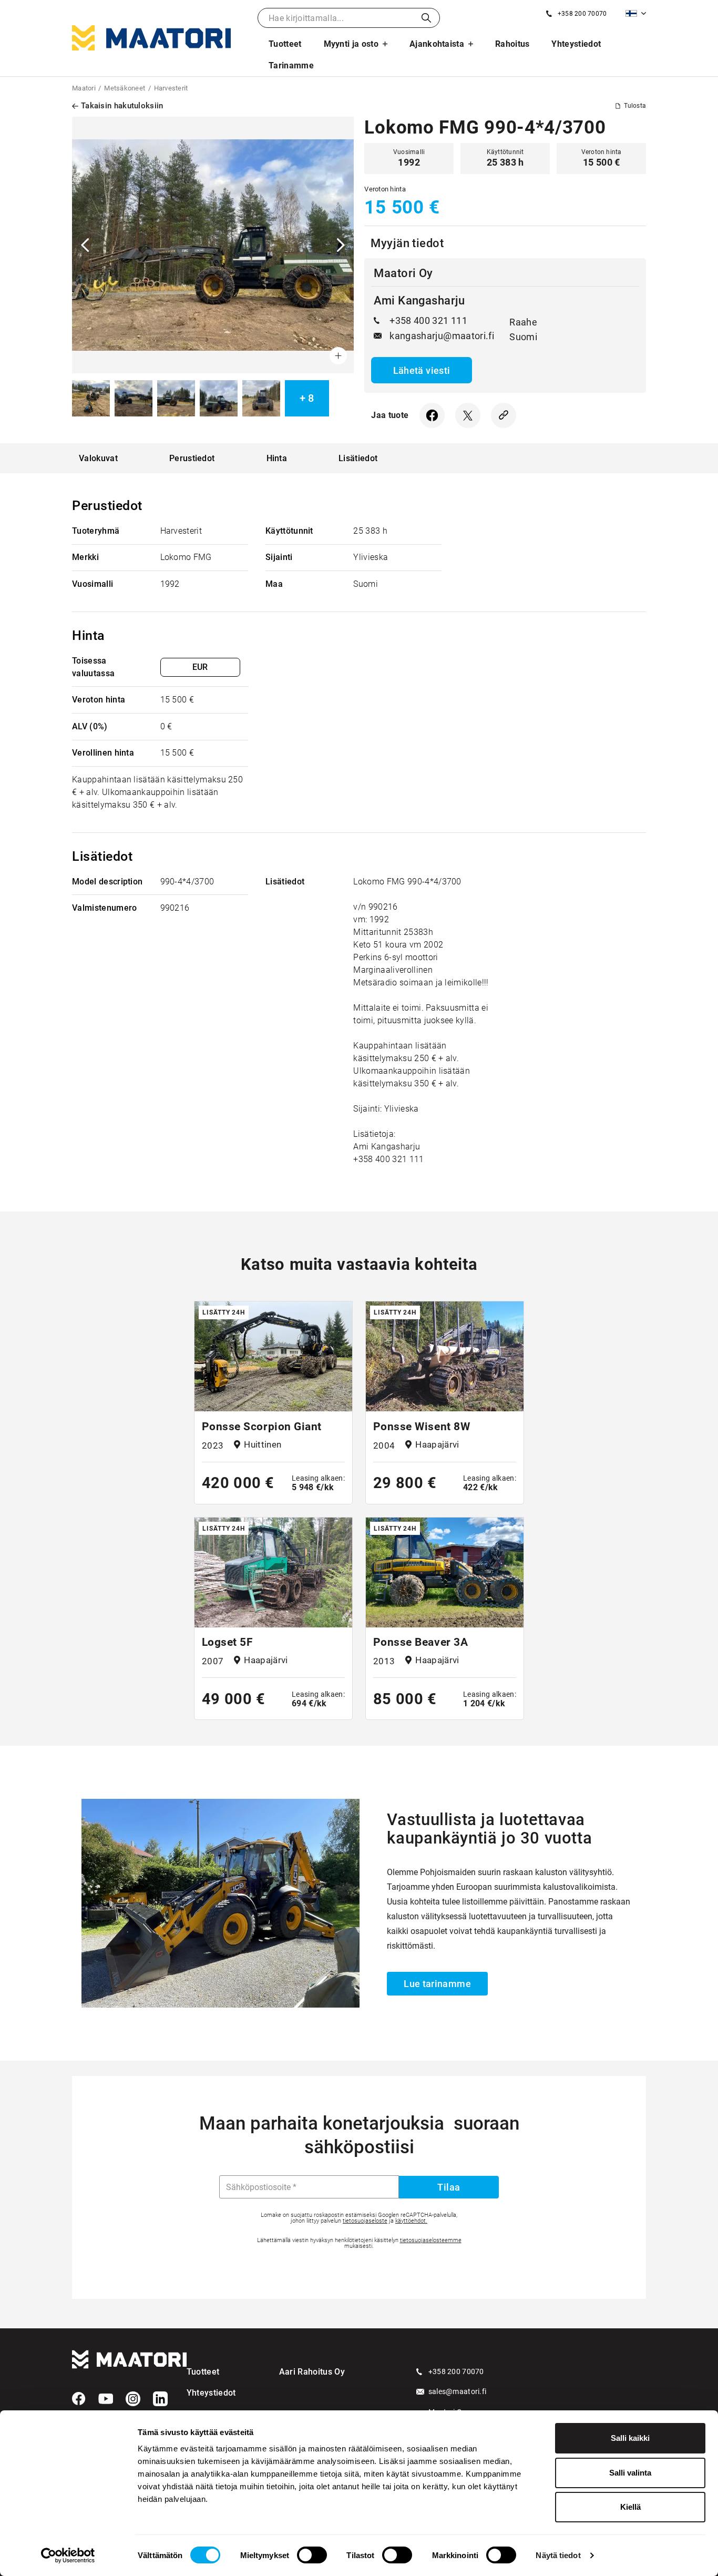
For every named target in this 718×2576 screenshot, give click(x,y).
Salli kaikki (630, 2438)
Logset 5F (228, 1642)
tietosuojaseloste (365, 2221)
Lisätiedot (358, 458)
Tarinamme (291, 65)
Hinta (277, 458)
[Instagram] (133, 2399)
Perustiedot (192, 458)
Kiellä (630, 2507)
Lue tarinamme (437, 1984)
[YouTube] (106, 2399)
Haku (426, 18)
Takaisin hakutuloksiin (122, 106)
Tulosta (635, 106)
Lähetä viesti (422, 370)
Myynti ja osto (351, 44)
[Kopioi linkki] (504, 415)
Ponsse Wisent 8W (422, 1427)
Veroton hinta (385, 189)
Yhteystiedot (576, 44)
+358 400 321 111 (428, 320)
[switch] (312, 2555)
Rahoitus (512, 44)
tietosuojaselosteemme (431, 2240)
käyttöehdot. (411, 2221)
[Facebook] (79, 2399)
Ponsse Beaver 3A (420, 1642)
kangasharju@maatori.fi (442, 336)
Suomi (636, 13)
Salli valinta (630, 2473)
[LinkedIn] (160, 2399)
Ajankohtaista (437, 44)
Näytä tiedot (558, 2555)
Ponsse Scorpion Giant (262, 1427)
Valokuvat (98, 458)
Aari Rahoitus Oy (312, 2372)
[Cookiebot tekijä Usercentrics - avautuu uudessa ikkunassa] (68, 2555)
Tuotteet (285, 44)
